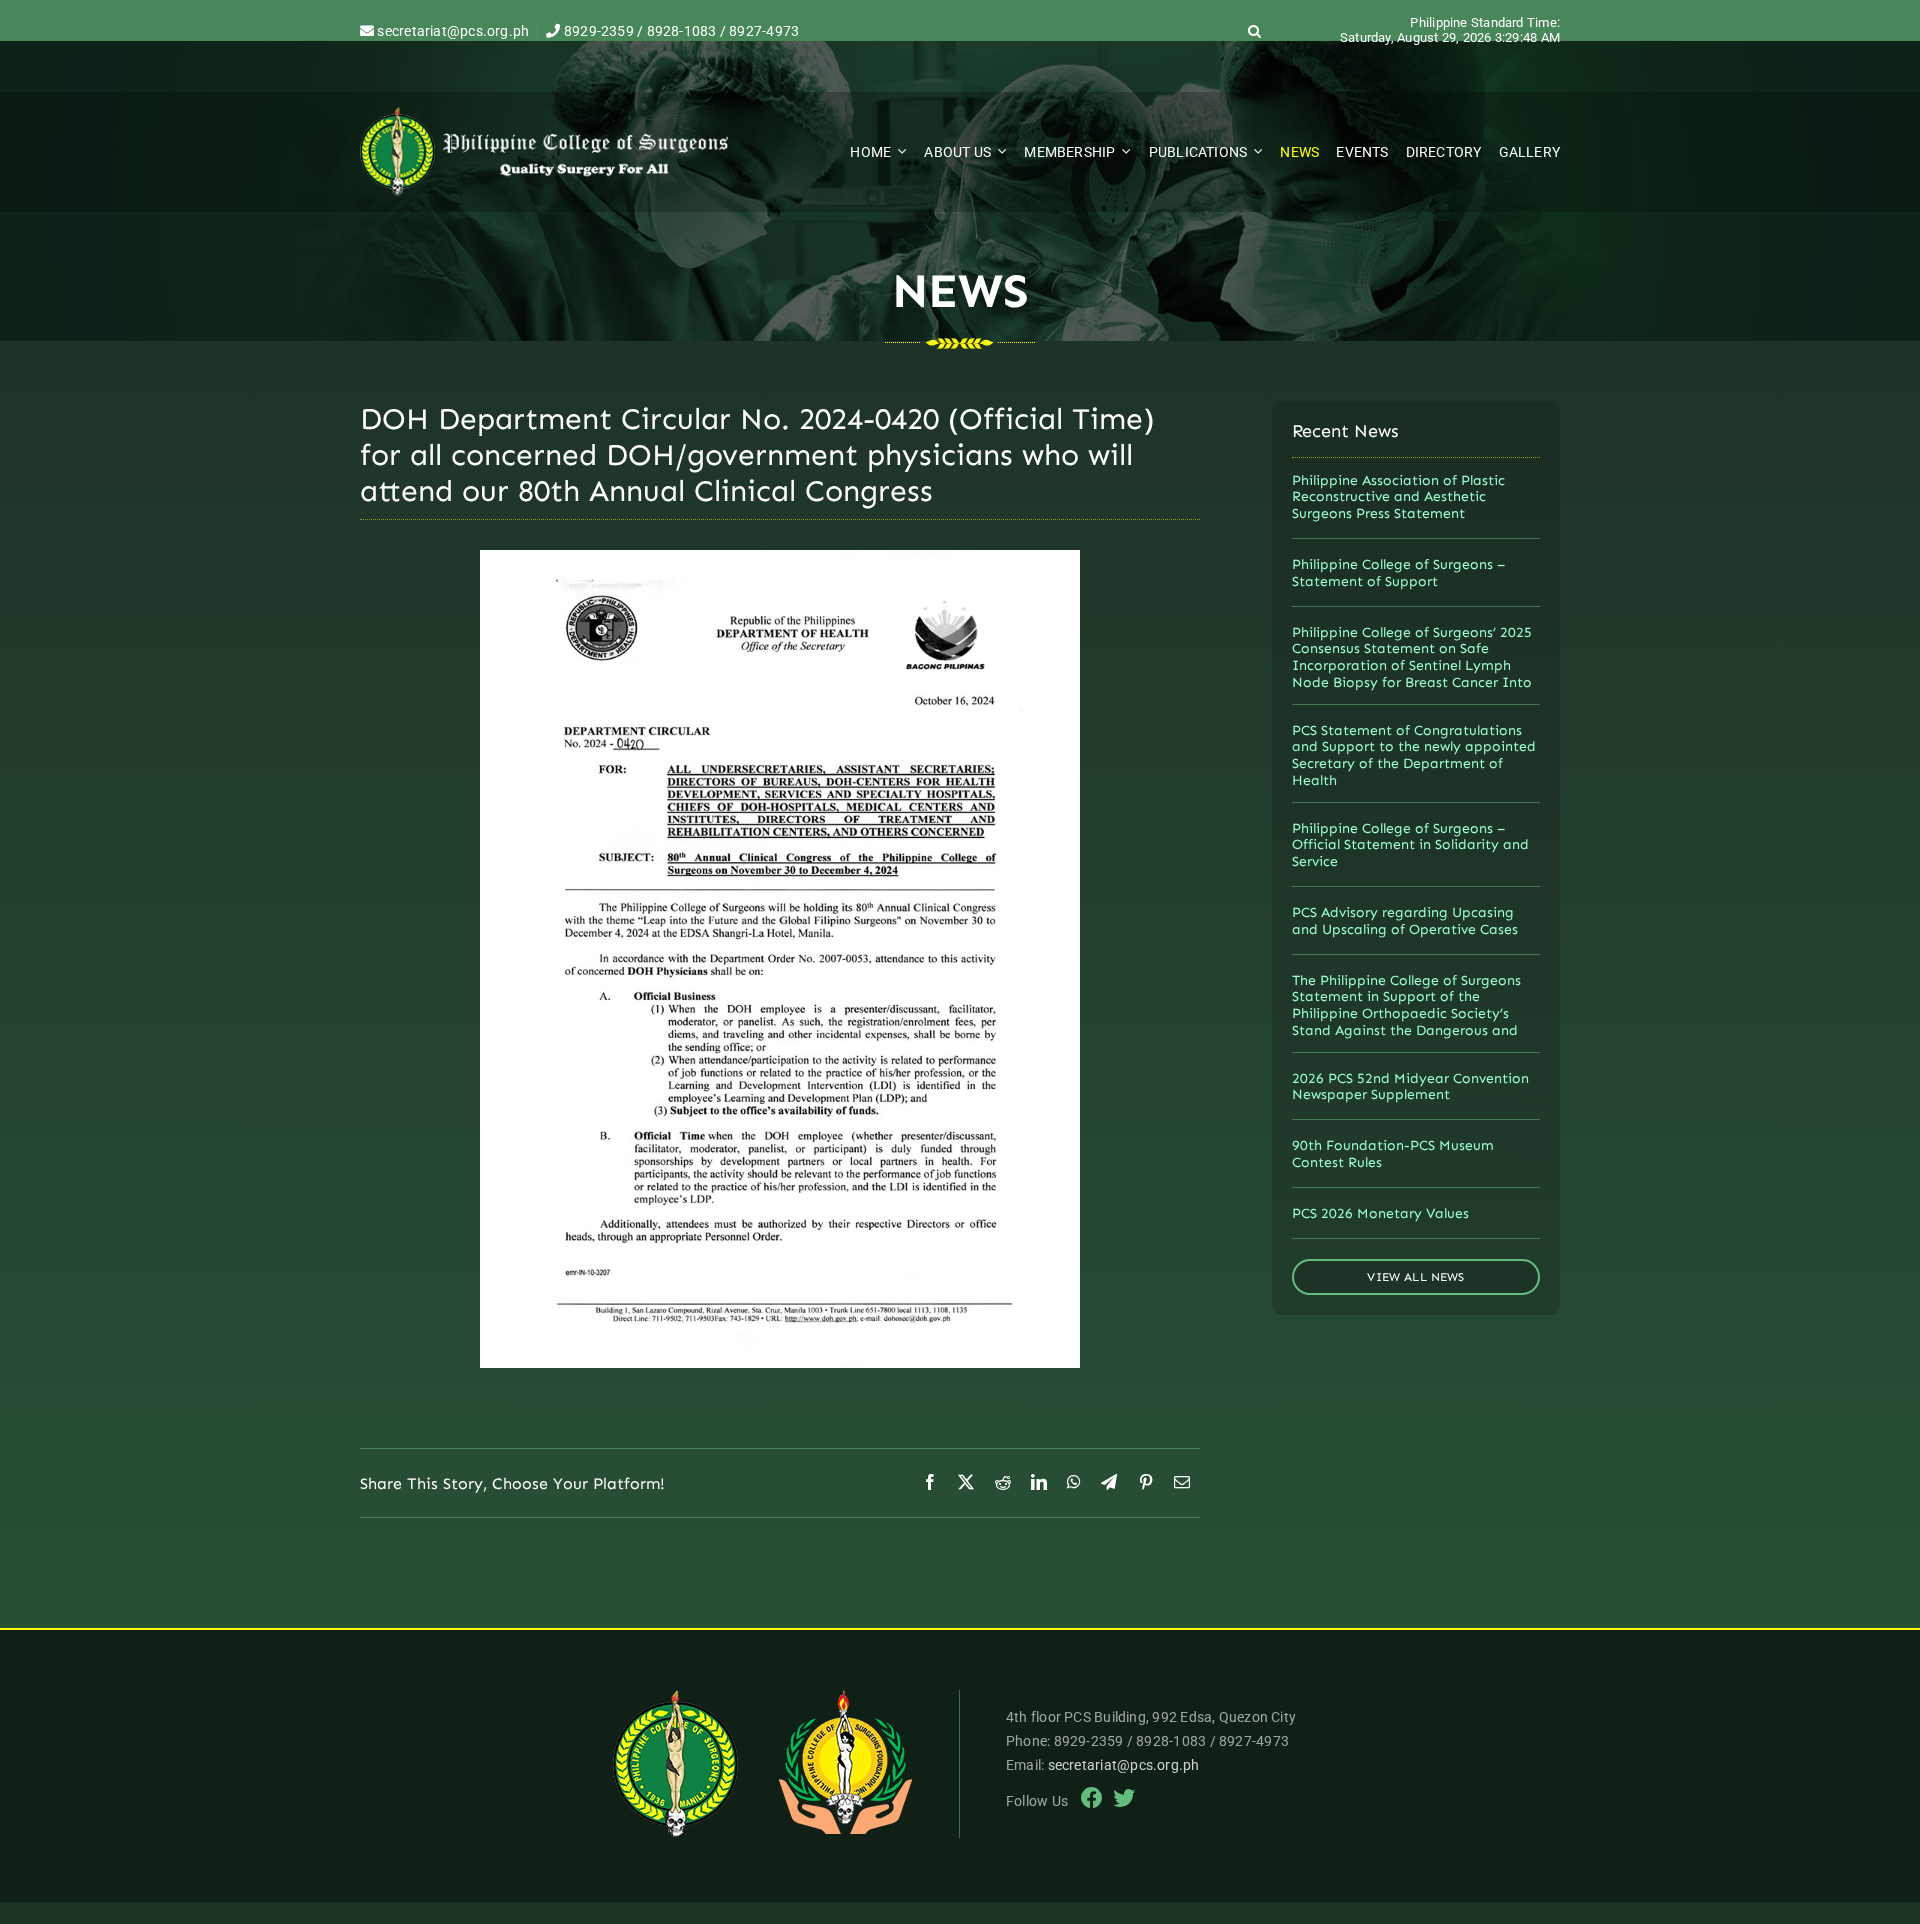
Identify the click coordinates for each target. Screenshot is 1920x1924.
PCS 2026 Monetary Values (1380, 1213)
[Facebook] (930, 1483)
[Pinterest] (1146, 1483)
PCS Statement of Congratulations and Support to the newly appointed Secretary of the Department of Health (1414, 755)
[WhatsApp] (1074, 1483)
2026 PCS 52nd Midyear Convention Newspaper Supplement (1410, 1087)
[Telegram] (1109, 1483)
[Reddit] (1003, 1483)
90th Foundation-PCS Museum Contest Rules (1393, 1154)
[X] (966, 1483)
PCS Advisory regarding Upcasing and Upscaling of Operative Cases (1405, 921)
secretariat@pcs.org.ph (451, 31)
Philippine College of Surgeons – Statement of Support (1398, 573)
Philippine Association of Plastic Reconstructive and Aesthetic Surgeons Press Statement (1398, 497)
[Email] (1182, 1483)
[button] (1255, 31)
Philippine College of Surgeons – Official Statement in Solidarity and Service (1410, 845)
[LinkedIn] (1039, 1483)
